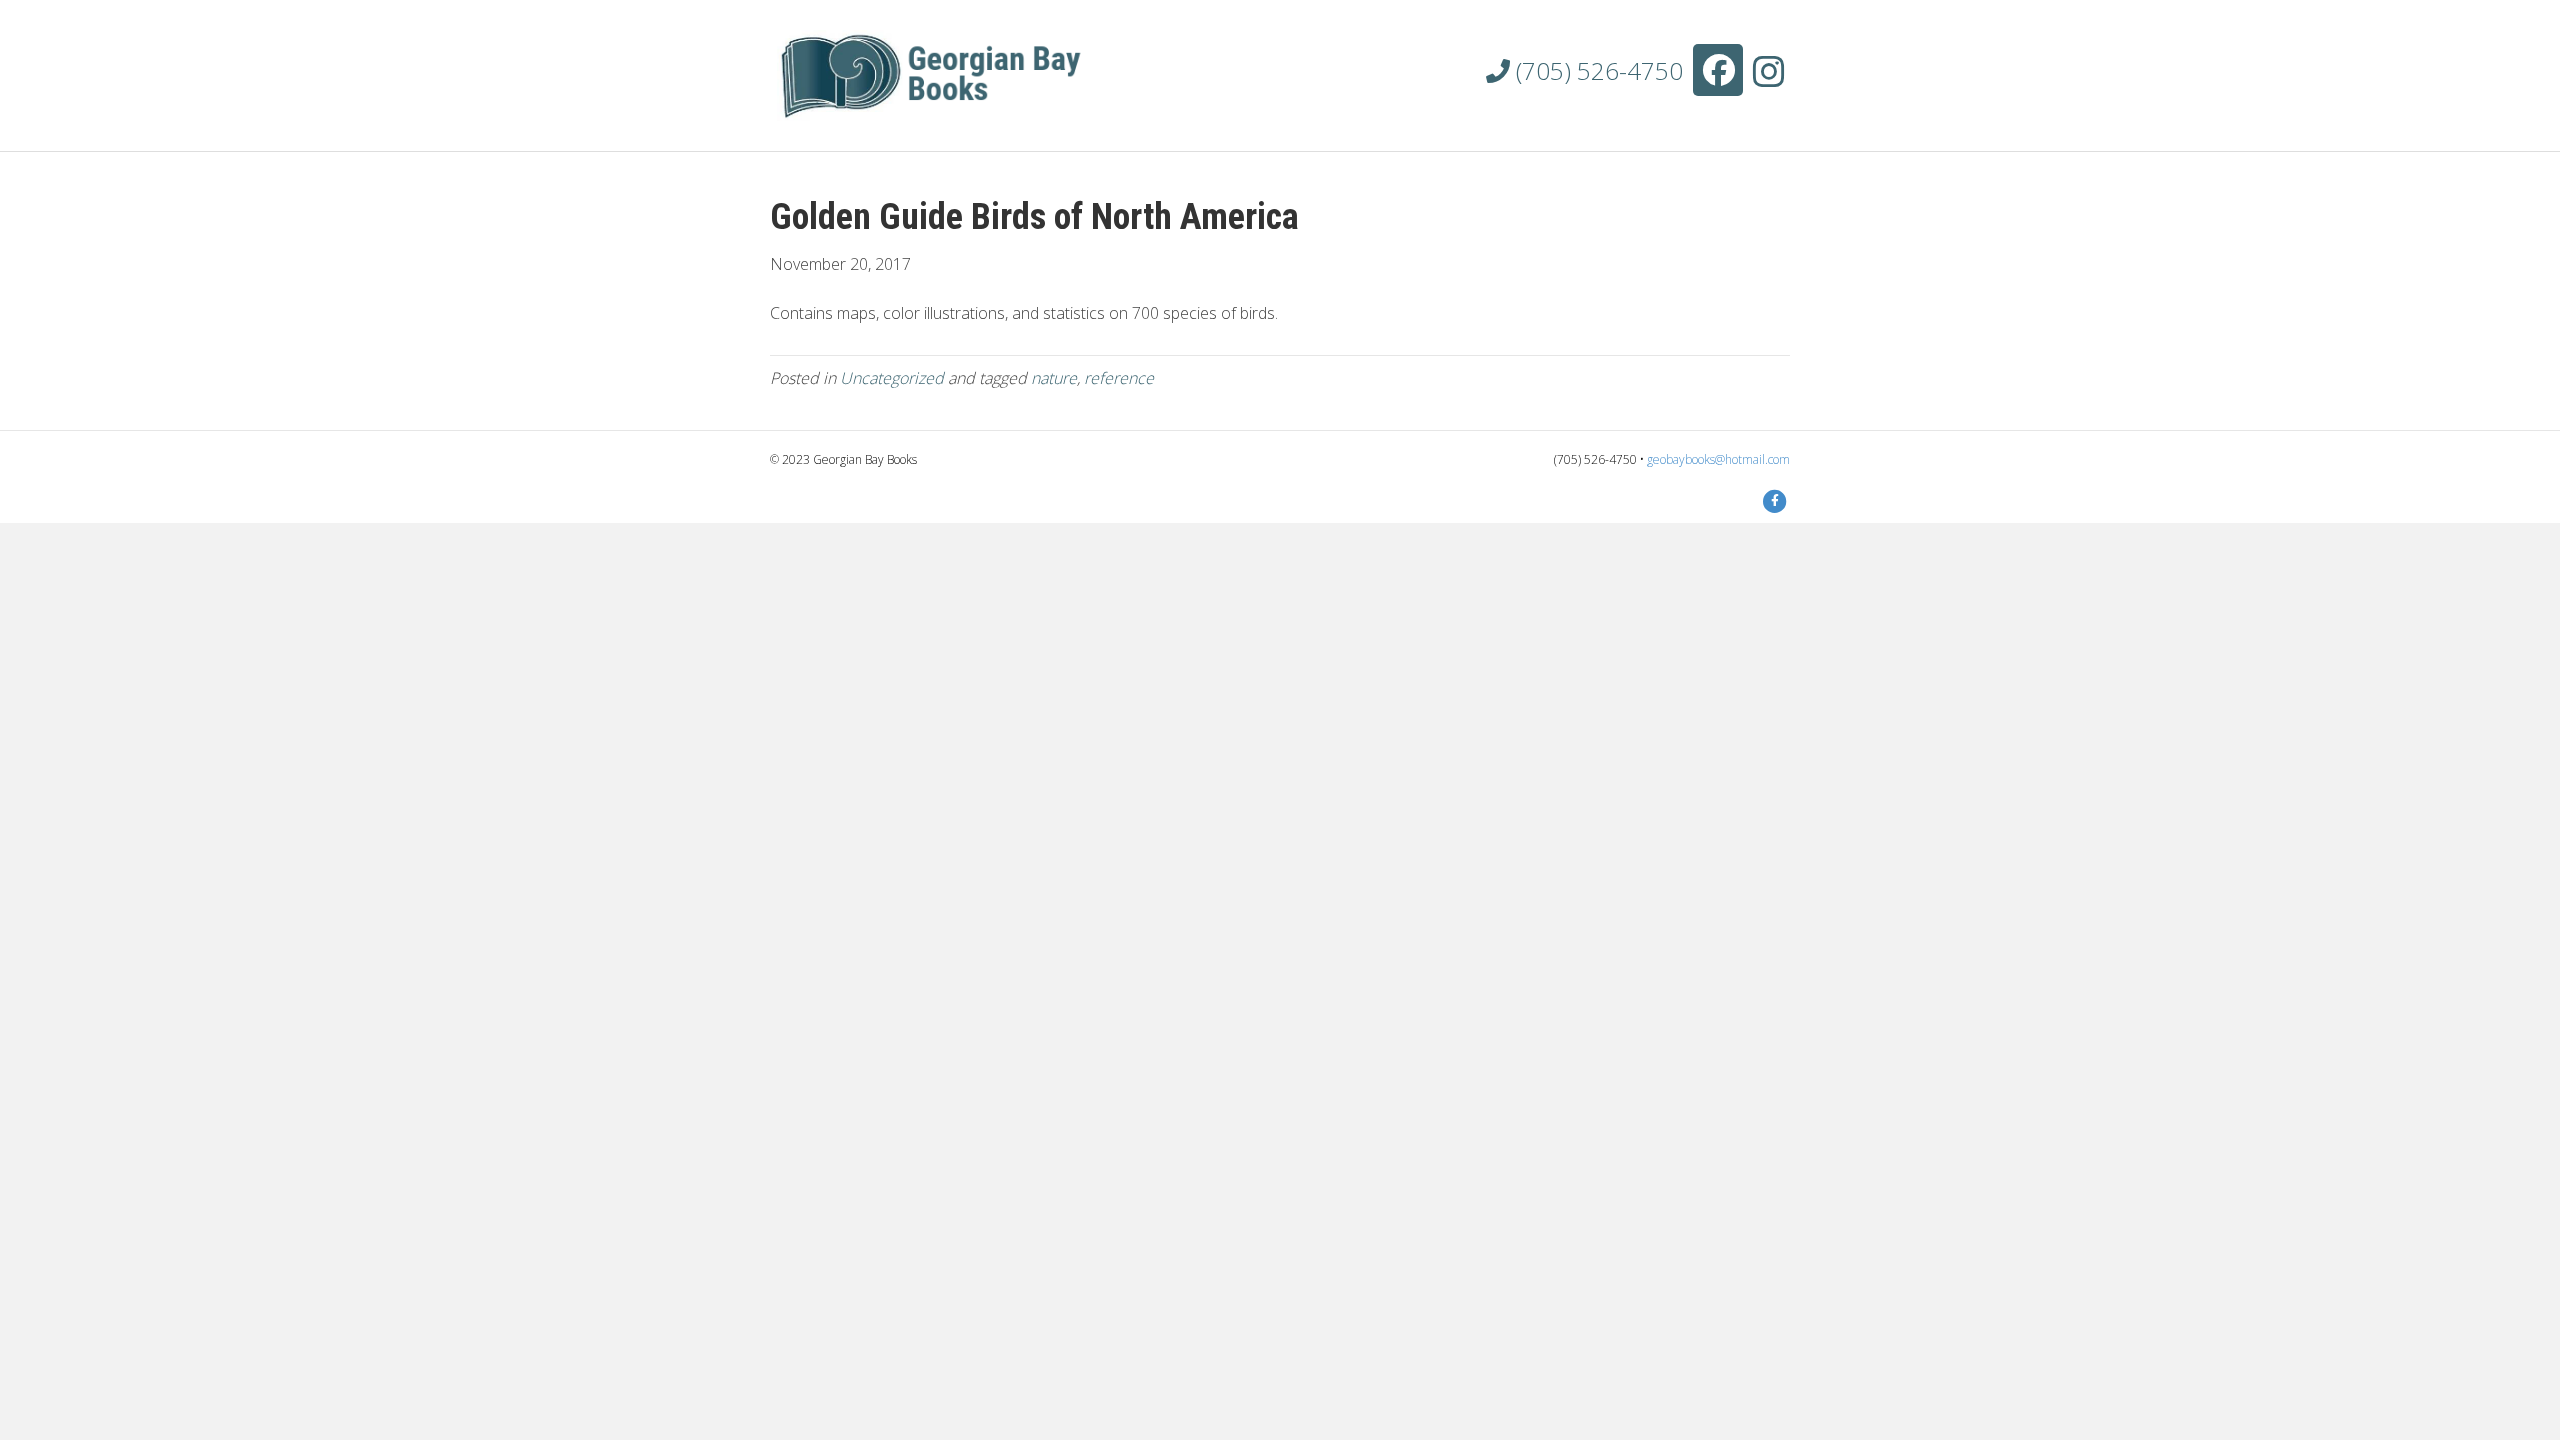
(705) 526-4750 (1596, 70)
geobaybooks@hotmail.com (1718, 459)
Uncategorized (892, 378)
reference (1119, 378)
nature (1054, 378)
